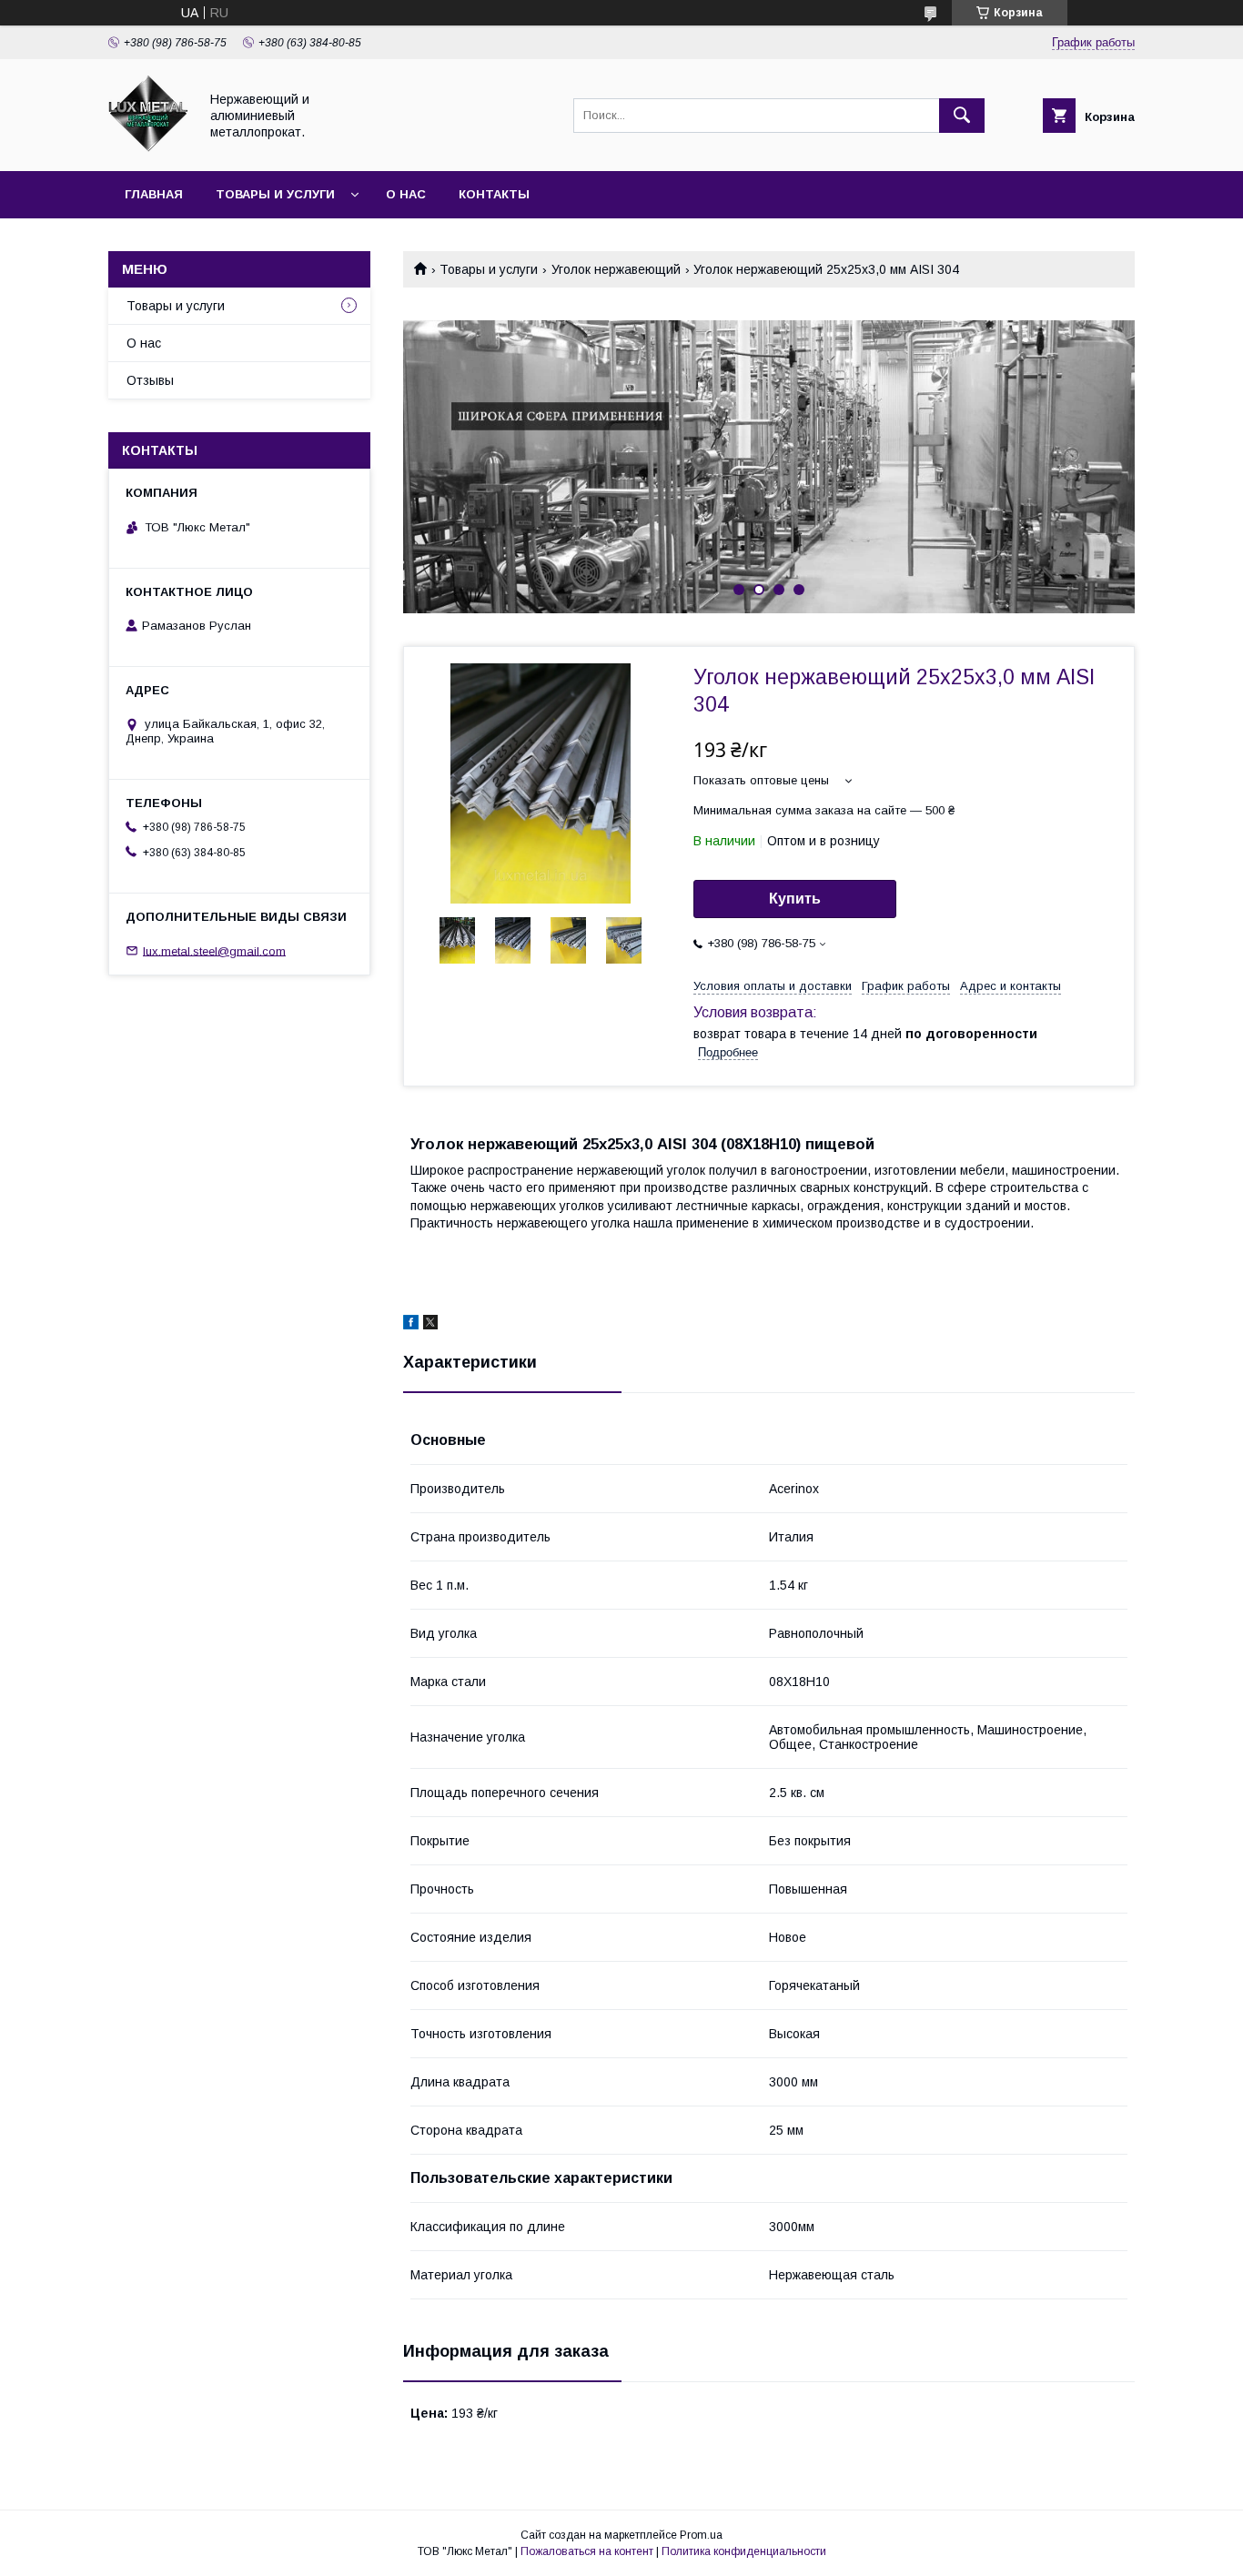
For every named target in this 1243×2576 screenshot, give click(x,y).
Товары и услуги (275, 194)
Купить (795, 899)
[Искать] (962, 116)
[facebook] (411, 1325)
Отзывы (150, 380)
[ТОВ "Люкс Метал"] (148, 147)
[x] (430, 1325)
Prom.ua (701, 2535)
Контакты (494, 194)
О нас (406, 194)
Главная (154, 194)
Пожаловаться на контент (587, 2551)
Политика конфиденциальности (744, 2551)
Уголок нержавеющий (616, 269)
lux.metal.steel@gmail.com (214, 950)
